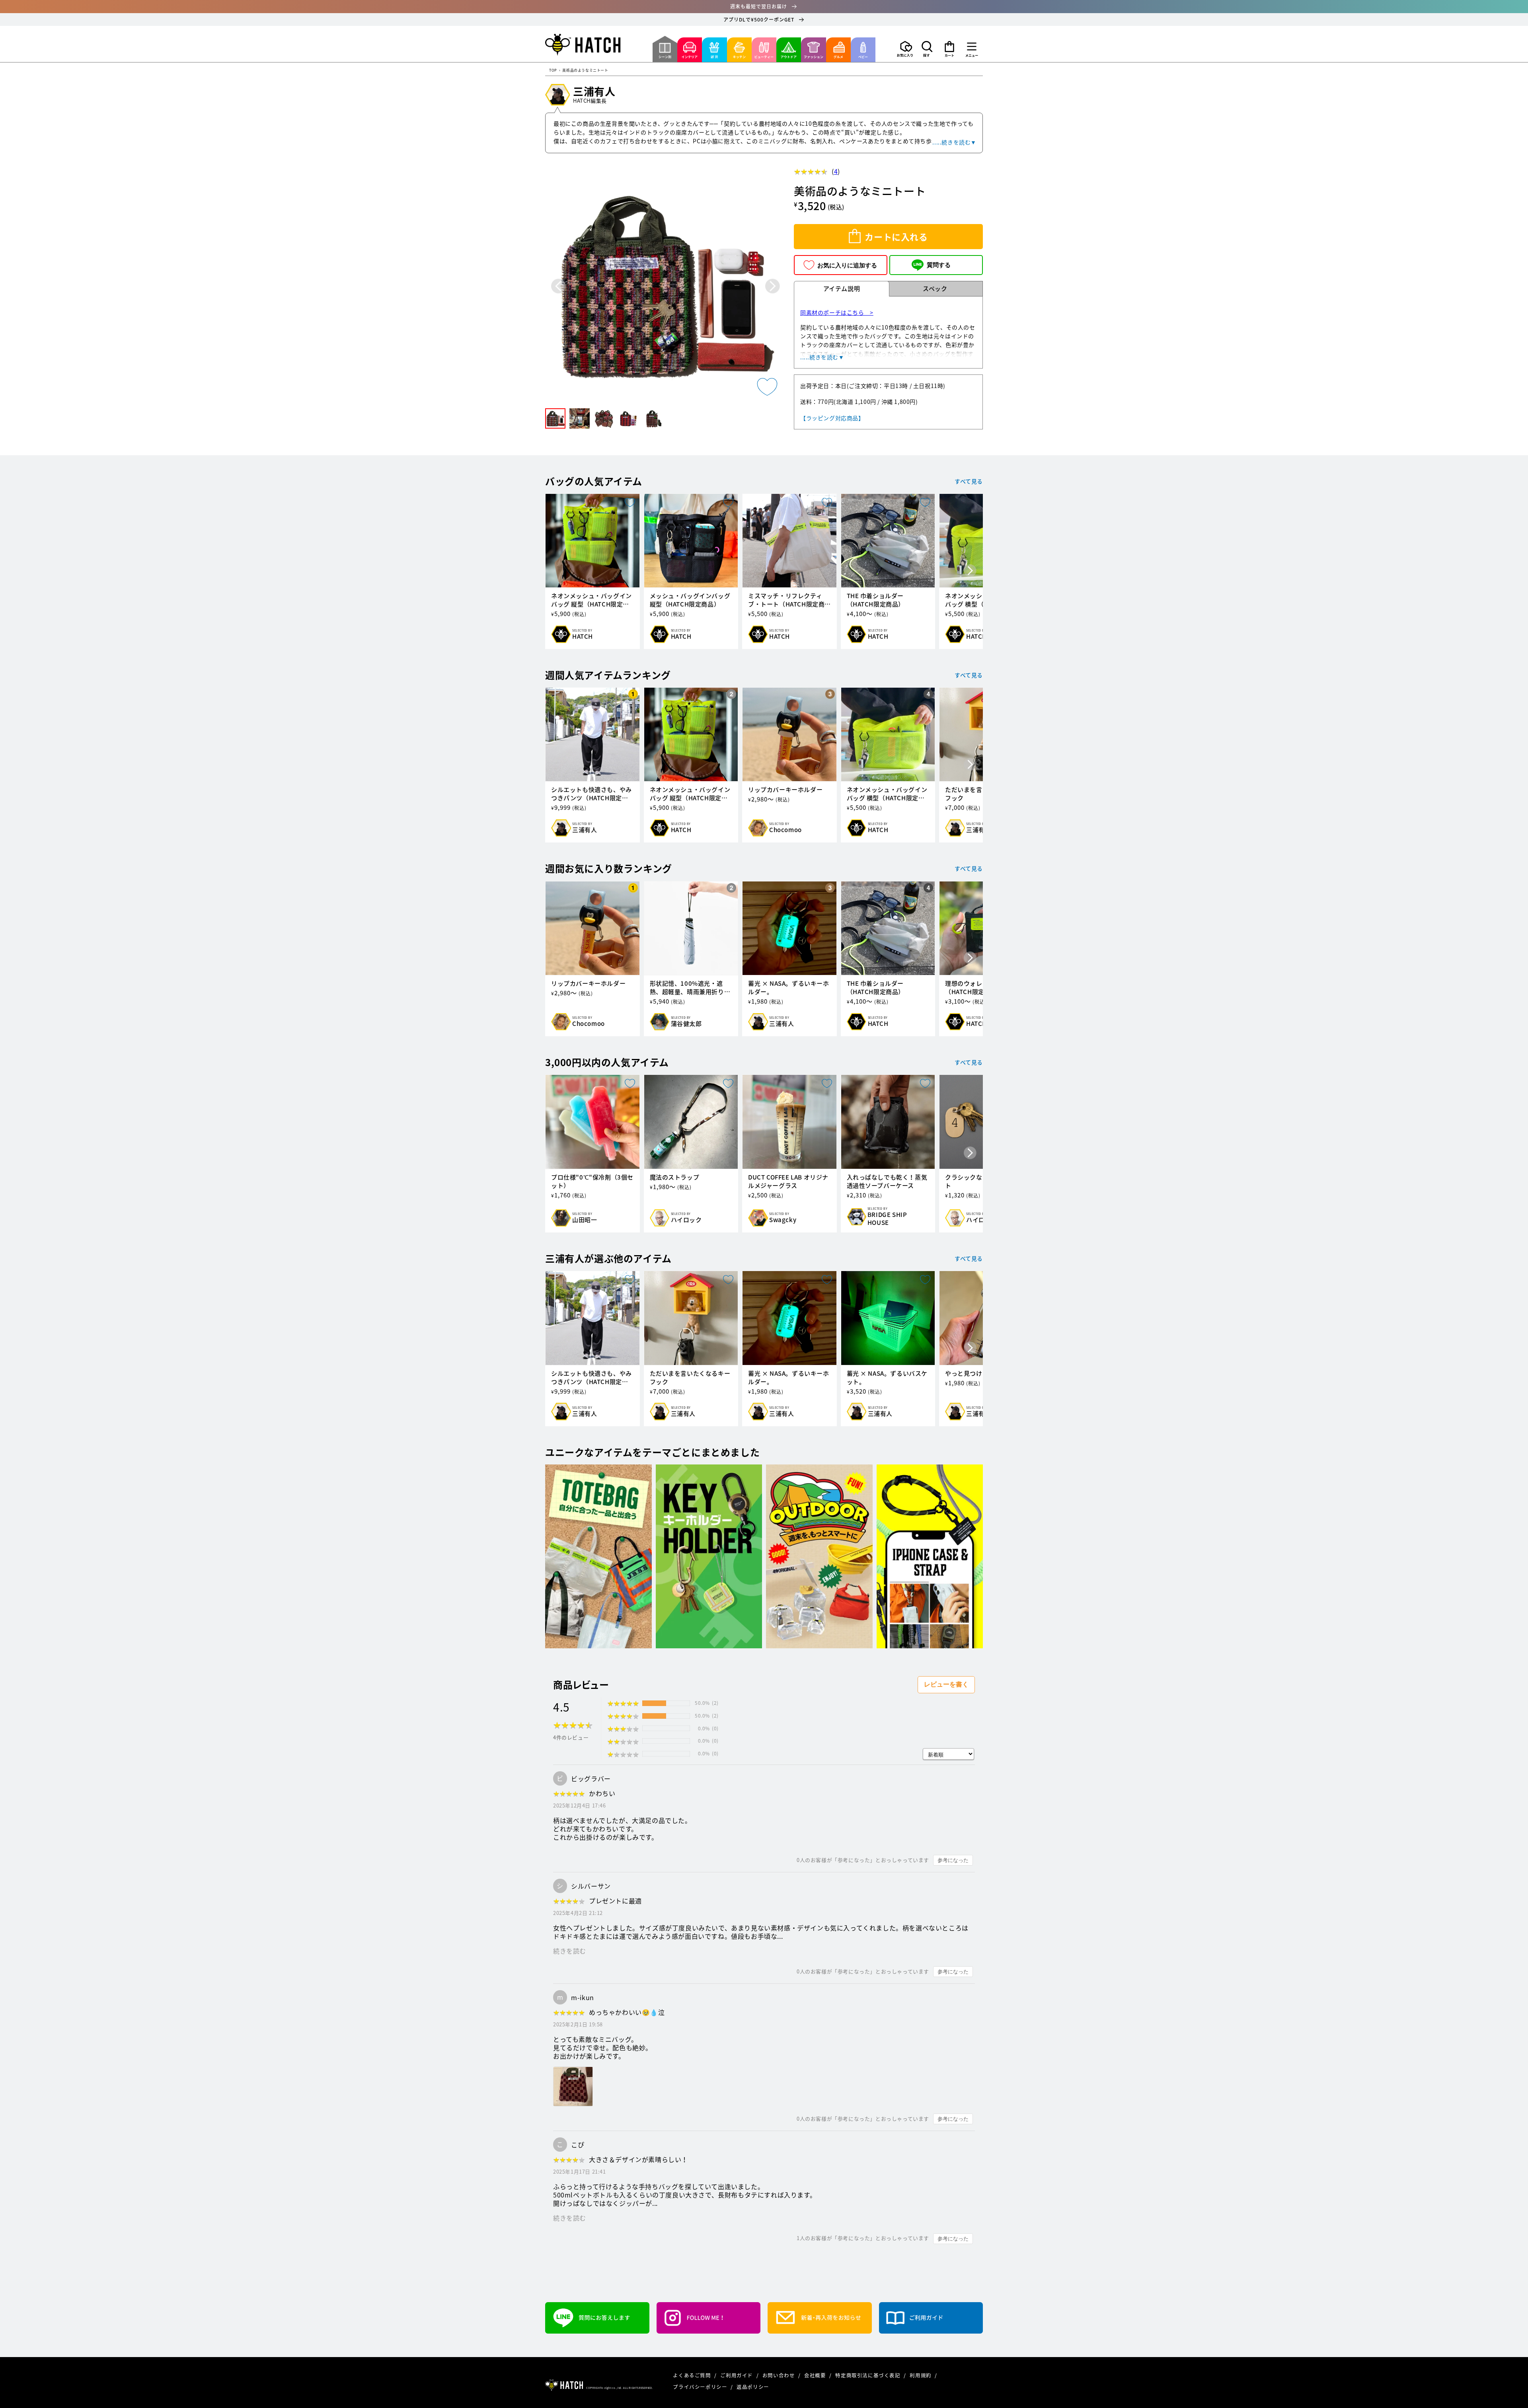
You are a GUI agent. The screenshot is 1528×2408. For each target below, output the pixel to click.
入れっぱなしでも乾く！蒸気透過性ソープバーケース (887, 1182)
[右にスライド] (970, 571)
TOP (553, 71)
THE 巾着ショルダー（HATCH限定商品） (876, 600)
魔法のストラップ (675, 1177)
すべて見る (969, 481)
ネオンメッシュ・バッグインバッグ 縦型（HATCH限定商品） (592, 600)
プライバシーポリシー (701, 2387)
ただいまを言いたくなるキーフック (690, 1378)
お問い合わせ (779, 2375)
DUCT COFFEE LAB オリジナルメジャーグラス (788, 1182)
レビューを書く (946, 1684)
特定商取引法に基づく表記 (868, 2375)
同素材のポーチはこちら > (837, 312)
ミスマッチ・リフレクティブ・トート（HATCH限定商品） (786, 600)
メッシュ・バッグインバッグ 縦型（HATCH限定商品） (690, 600)
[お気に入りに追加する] (767, 387)
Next (773, 286)
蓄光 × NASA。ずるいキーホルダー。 (789, 988)
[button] (927, 49)
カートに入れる (896, 237)
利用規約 (921, 2375)
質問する (939, 265)
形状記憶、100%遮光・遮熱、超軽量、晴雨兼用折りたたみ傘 (690, 988)
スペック (935, 289)
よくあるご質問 (693, 2375)
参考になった (953, 1860)
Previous (558, 286)
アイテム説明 (842, 289)
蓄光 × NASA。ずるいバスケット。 (887, 1378)
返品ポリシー (753, 2387)
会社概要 (816, 2375)
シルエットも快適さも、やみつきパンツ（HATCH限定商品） (592, 794)
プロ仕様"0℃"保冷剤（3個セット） (592, 1182)
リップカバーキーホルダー (785, 790)
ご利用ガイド (737, 2375)
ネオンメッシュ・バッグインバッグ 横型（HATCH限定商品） (887, 794)
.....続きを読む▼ (954, 142)
